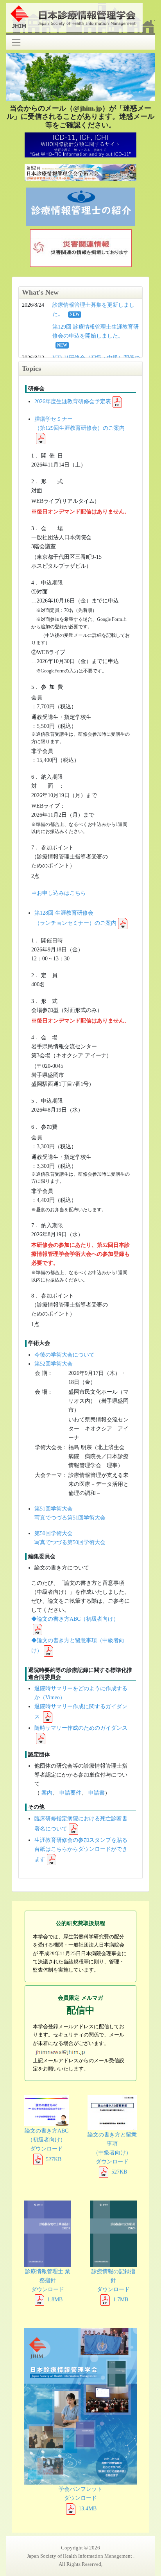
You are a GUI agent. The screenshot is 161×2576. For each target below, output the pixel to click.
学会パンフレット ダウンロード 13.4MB (80, 2498)
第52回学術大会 (54, 1364)
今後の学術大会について (64, 1355)
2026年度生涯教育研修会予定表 (73, 401)
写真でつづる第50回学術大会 (70, 1542)
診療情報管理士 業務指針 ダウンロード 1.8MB (48, 2285)
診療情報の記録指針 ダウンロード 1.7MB (113, 2285)
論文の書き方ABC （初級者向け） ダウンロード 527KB (47, 2145)
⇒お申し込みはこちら (59, 893)
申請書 (97, 1793)
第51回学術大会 (54, 1509)
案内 (47, 1793)
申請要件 (70, 1793)
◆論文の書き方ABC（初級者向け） (75, 1619)
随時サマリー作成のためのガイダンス (81, 1728)
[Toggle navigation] (16, 42)
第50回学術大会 (54, 1533)
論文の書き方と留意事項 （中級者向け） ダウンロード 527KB (112, 2153)
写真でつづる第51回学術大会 (70, 1518)
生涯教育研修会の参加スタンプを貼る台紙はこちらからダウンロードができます (81, 1849)
